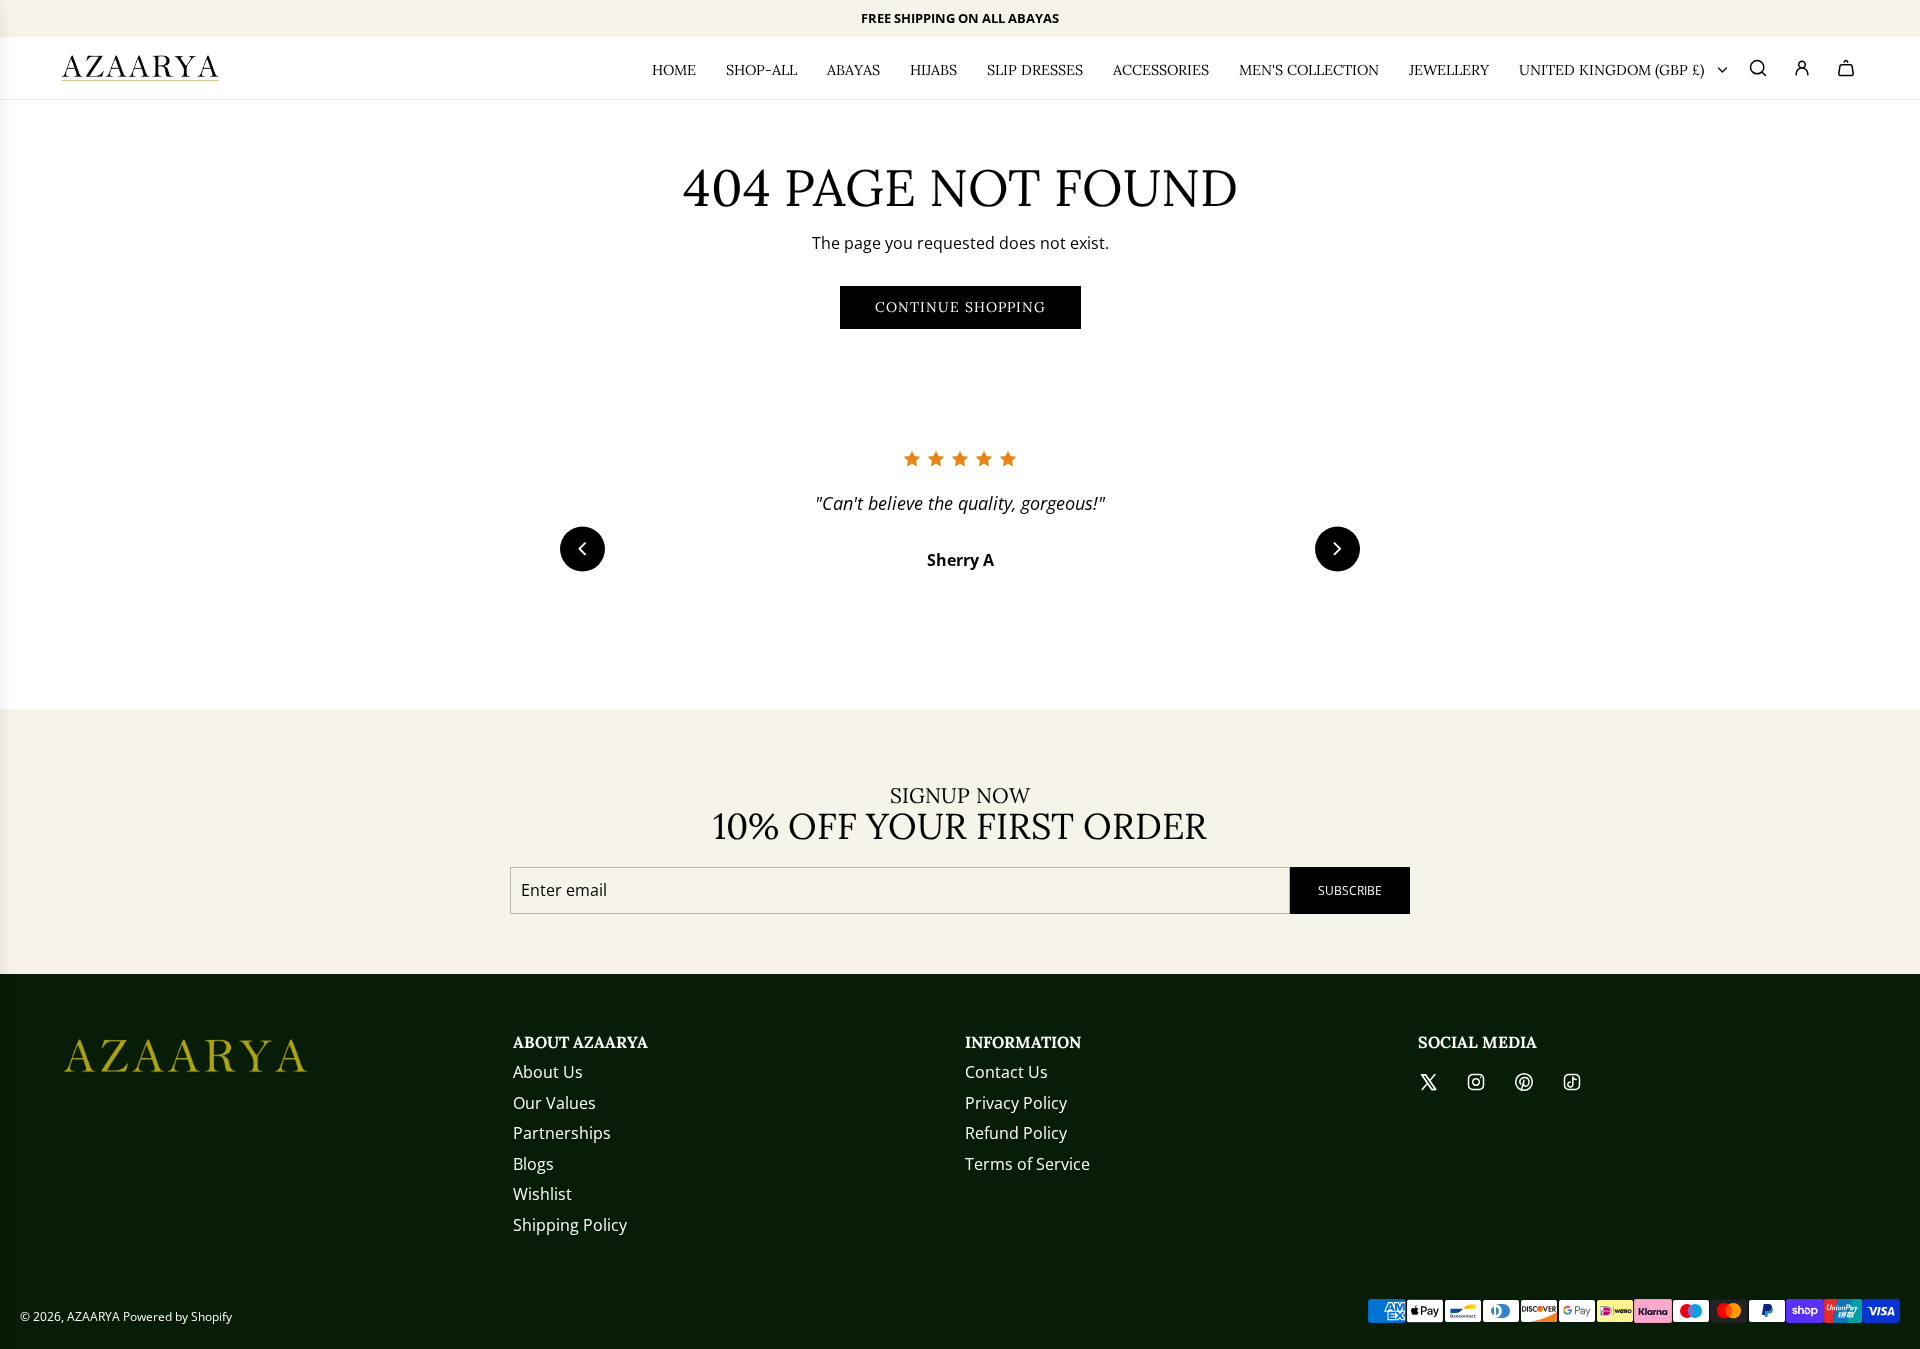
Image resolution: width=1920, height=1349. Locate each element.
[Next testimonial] (1337, 548)
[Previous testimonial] (582, 548)
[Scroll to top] (1867, 1326)
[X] (1428, 1082)
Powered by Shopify (177, 1316)
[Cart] (1850, 68)
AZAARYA (93, 1316)
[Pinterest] (1524, 1082)
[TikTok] (1572, 1082)
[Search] (1762, 68)
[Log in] (1806, 68)
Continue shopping (960, 307)
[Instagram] (1476, 1082)
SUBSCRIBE (1350, 890)
